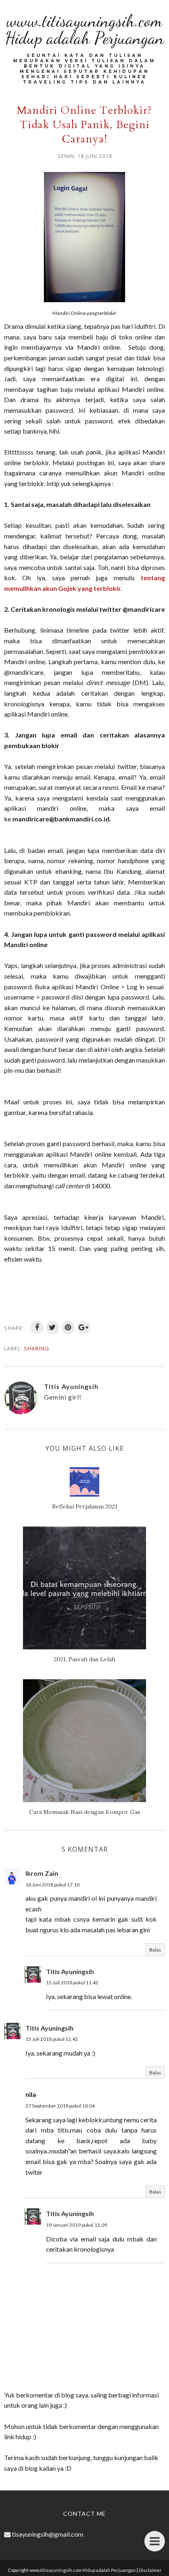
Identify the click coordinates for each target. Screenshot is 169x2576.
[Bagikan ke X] (53, 1328)
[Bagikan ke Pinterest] (68, 1328)
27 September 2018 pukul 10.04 (60, 2106)
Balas (155, 1950)
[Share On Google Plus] (84, 1328)
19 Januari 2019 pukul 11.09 (77, 2225)
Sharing (37, 1348)
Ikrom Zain (42, 1873)
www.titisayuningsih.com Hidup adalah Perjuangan (84, 29)
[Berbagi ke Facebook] (37, 1328)
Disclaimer (150, 2570)
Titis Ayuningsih (70, 1971)
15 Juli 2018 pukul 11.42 (72, 1982)
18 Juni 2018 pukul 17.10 (53, 1885)
